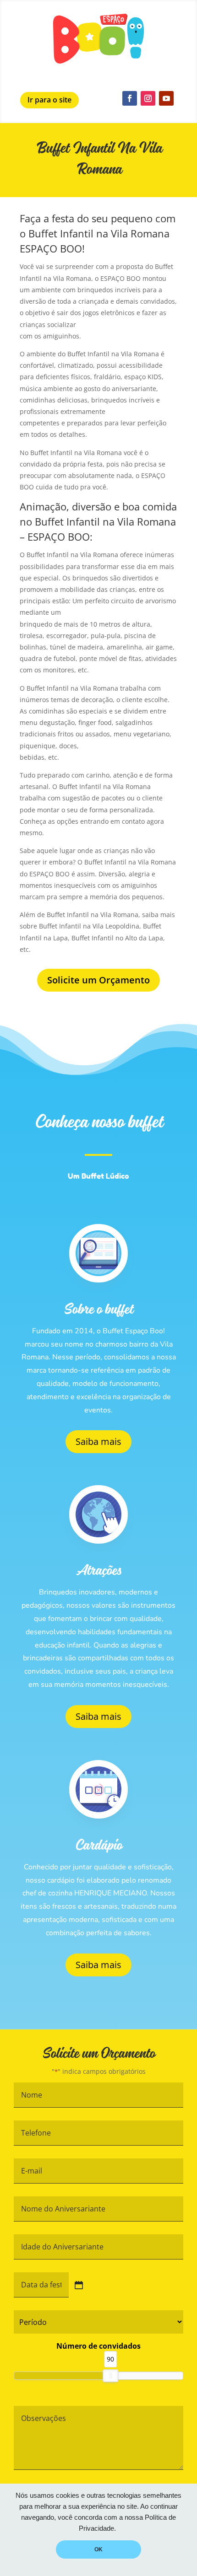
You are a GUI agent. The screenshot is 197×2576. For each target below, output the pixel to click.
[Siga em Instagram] (148, 98)
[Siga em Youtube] (166, 98)
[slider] (110, 2376)
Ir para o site (49, 100)
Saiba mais (98, 1441)
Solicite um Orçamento (98, 980)
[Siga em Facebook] (130, 98)
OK (98, 2549)
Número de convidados (98, 2346)
